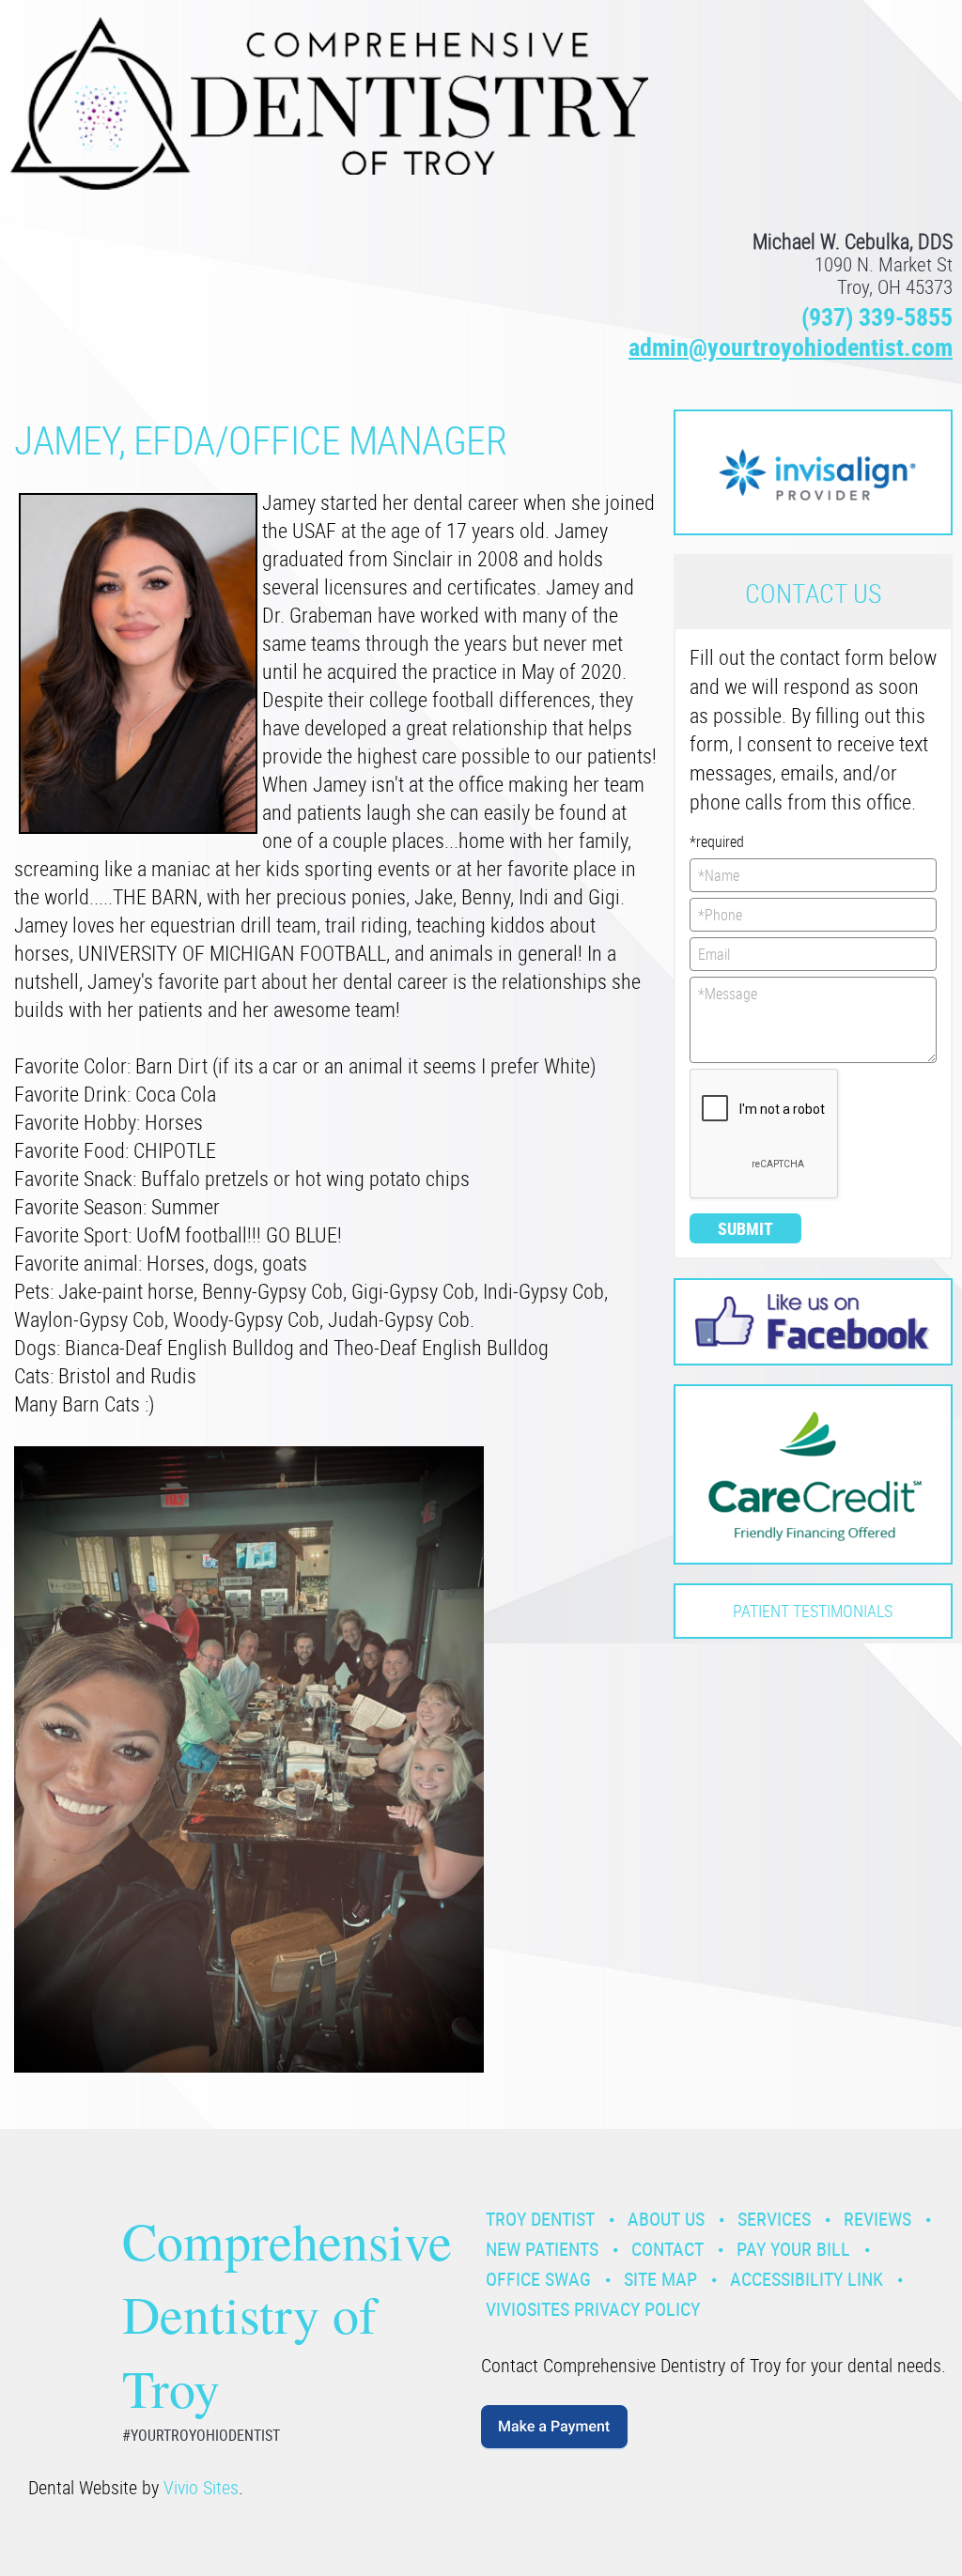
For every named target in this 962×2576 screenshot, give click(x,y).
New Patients (542, 2249)
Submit (745, 1228)
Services (774, 2219)
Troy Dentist (540, 2219)
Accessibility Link (807, 2279)
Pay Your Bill (793, 2249)
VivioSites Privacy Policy (593, 2309)
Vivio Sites (201, 2487)
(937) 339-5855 (877, 317)
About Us (666, 2219)
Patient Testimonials (813, 1611)
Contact (667, 2249)
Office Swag (538, 2279)
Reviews (877, 2219)
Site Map (660, 2279)
